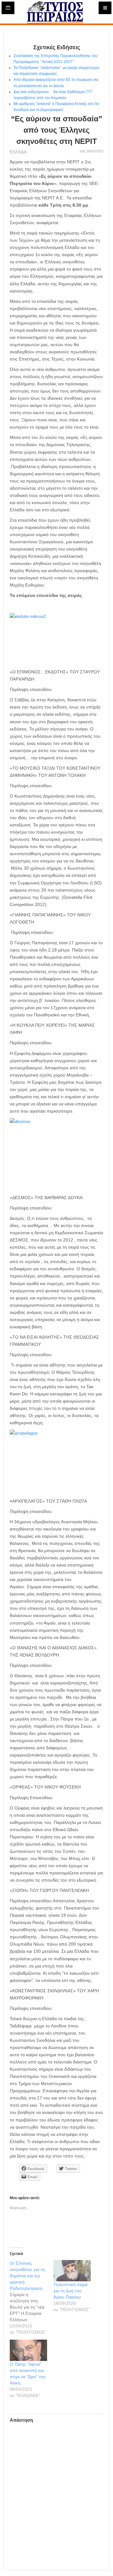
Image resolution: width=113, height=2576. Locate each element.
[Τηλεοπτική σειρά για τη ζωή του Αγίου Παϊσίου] (72, 2271)
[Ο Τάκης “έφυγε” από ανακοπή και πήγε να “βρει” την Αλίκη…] (28, 2350)
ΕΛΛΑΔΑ (18, 152)
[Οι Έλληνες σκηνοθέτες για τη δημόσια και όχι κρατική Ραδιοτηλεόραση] (32, 2298)
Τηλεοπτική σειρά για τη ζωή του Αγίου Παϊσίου (70, 2291)
